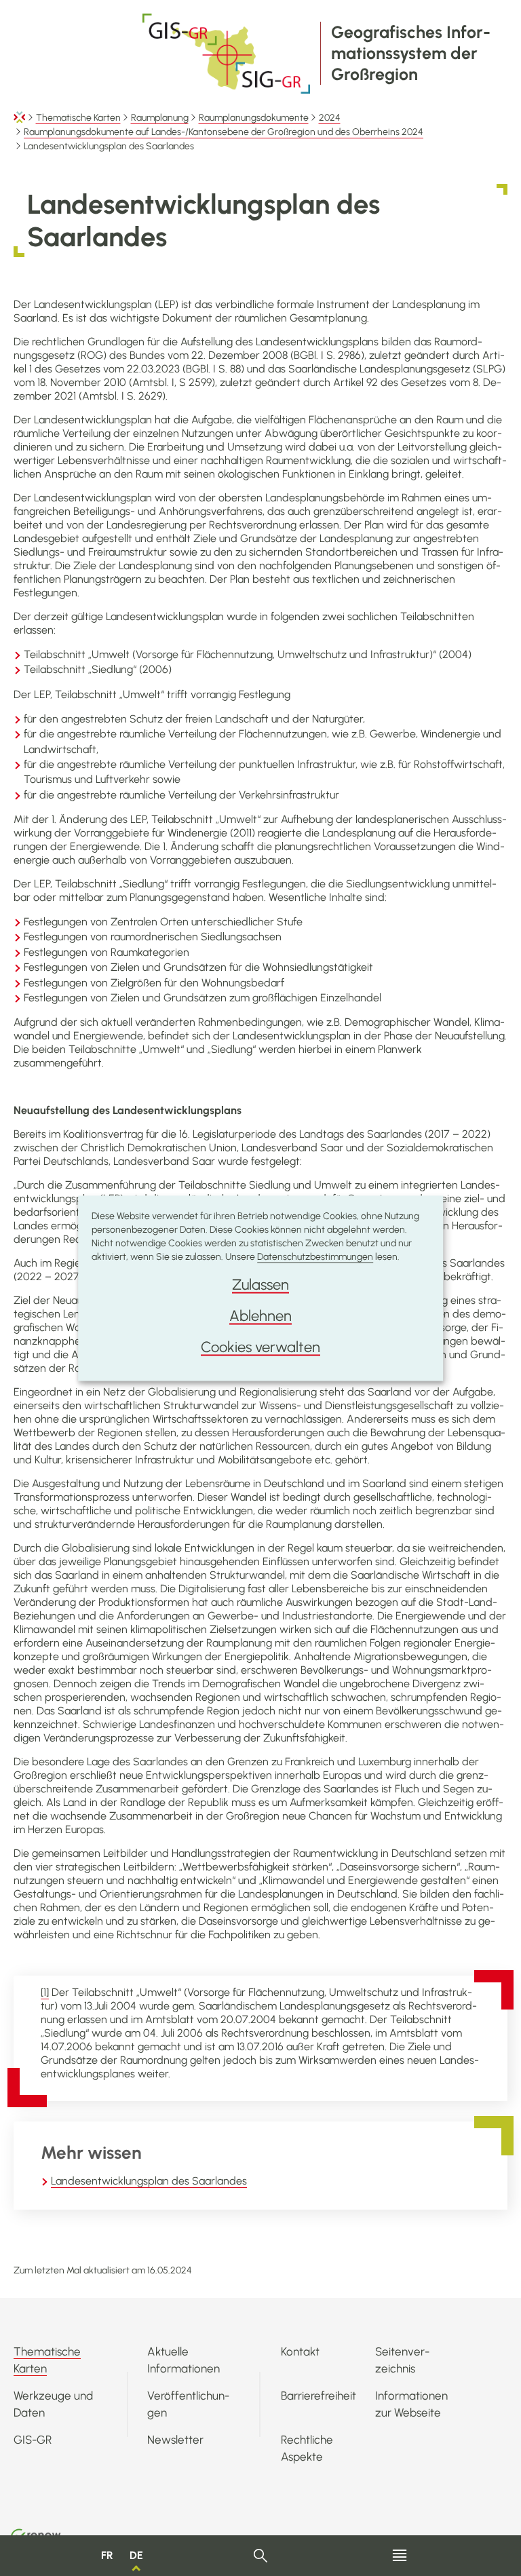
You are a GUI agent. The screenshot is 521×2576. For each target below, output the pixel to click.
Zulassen (260, 1284)
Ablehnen (260, 1315)
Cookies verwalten (260, 1346)
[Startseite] (20, 118)
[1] (45, 1992)
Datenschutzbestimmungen (315, 1256)
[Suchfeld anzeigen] (261, 2556)
